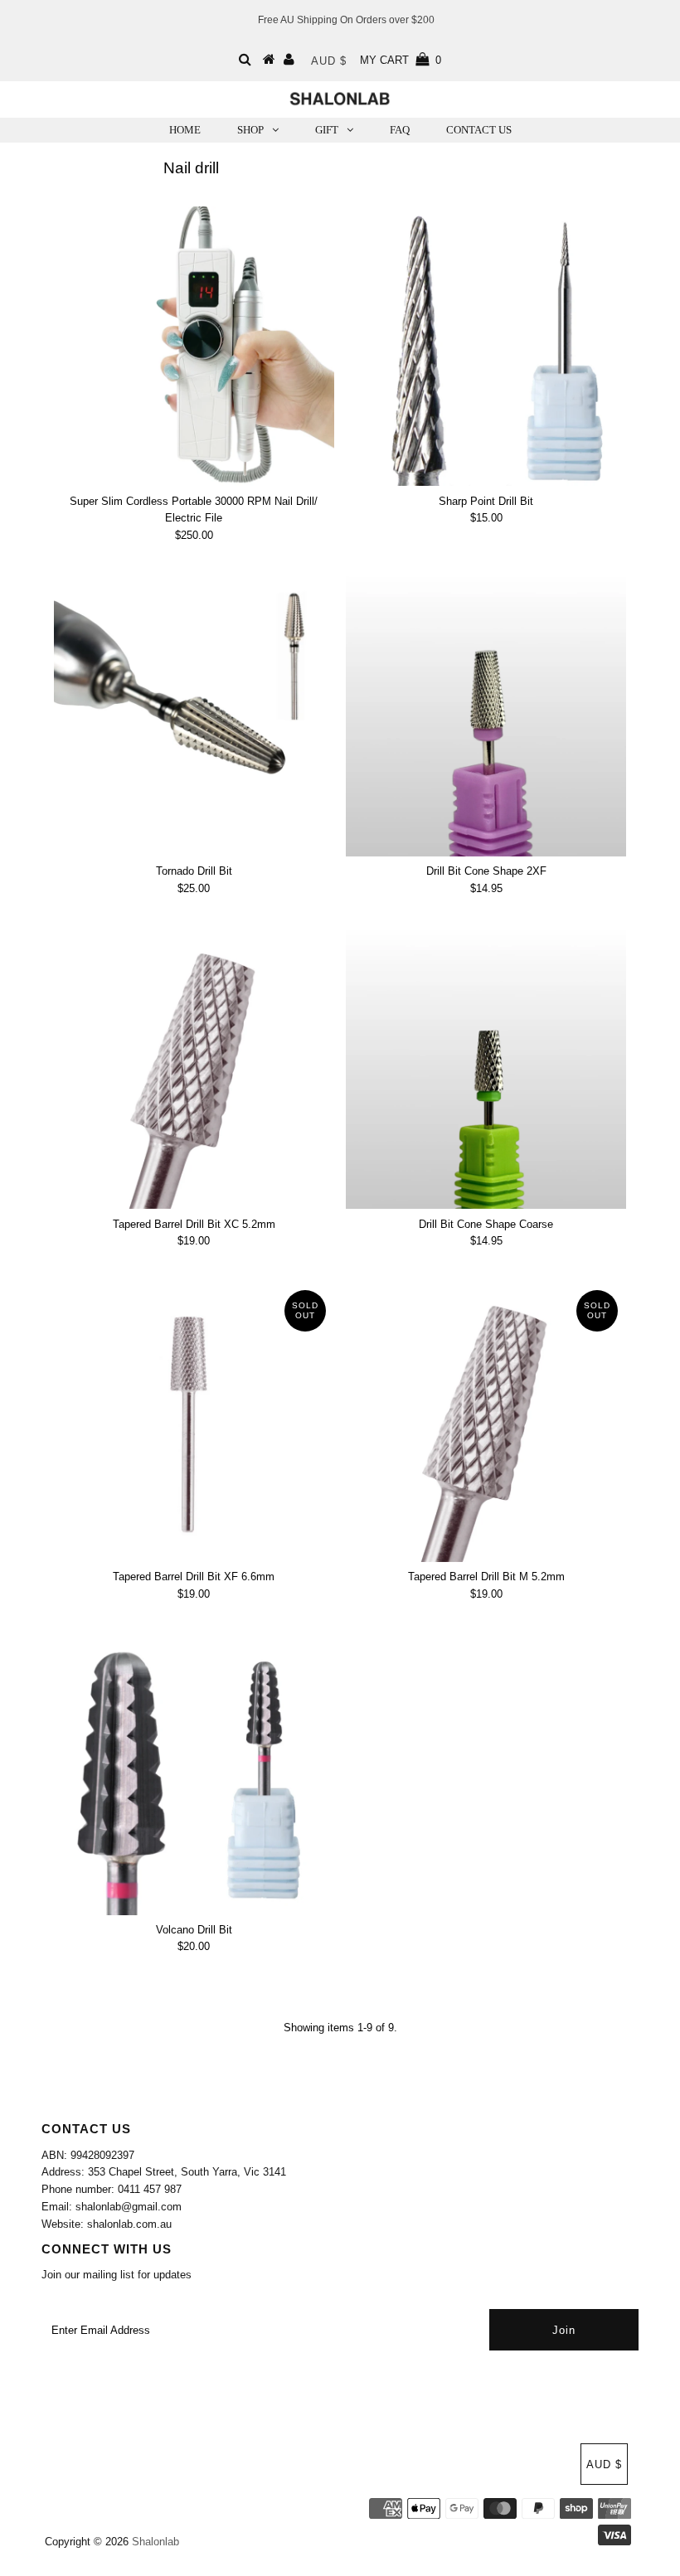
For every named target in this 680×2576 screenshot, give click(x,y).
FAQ (400, 130)
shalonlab (155, 2542)
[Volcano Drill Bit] (194, 1775)
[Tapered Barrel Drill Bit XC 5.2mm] (194, 1070)
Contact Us (479, 130)
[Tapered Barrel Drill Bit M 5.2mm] (486, 1422)
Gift (327, 130)
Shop (250, 130)
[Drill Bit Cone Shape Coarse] (486, 1070)
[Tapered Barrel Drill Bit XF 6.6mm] (194, 1422)
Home (185, 130)
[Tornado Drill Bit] (194, 716)
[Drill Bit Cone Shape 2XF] (486, 716)
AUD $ (329, 61)
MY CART (401, 60)
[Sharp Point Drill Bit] (486, 347)
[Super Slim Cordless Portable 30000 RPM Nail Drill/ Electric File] (194, 347)
